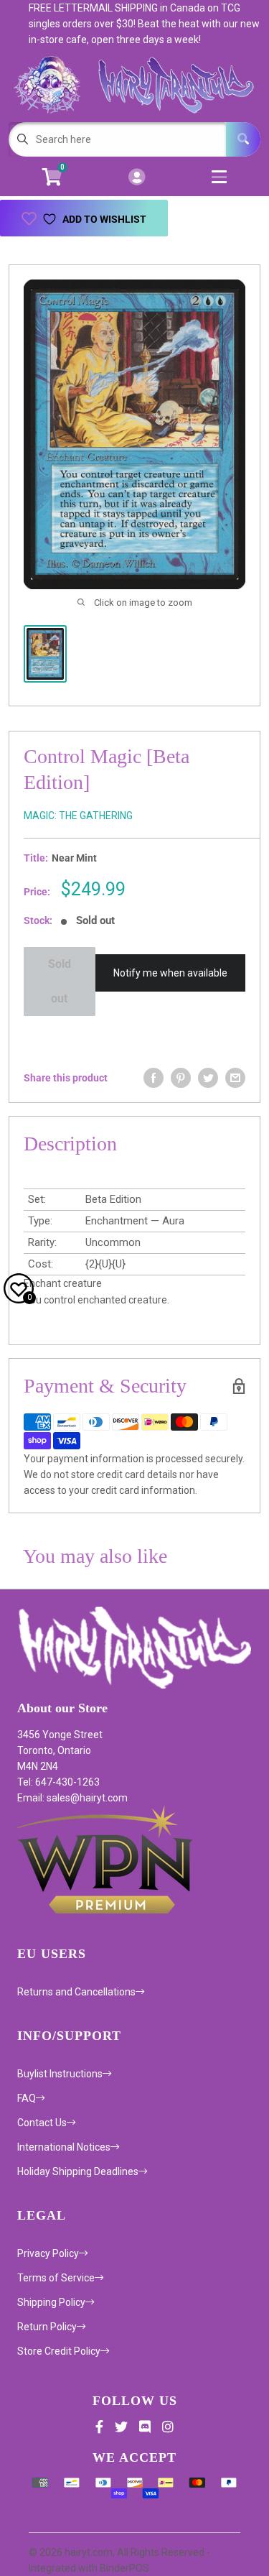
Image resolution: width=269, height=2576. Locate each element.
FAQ (27, 2098)
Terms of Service (56, 2278)
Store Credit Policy (59, 2351)
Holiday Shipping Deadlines (78, 2171)
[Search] (243, 139)
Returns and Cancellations (76, 1992)
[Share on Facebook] (154, 1078)
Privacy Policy (48, 2253)
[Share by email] (235, 1078)
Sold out (60, 981)
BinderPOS (124, 2568)
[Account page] (137, 178)
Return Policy (47, 2327)
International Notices (64, 2147)
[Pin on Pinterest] (181, 1078)
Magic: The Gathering (78, 816)
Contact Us (42, 2123)
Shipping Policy (51, 2302)
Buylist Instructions (60, 2074)
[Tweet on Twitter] (208, 1078)
